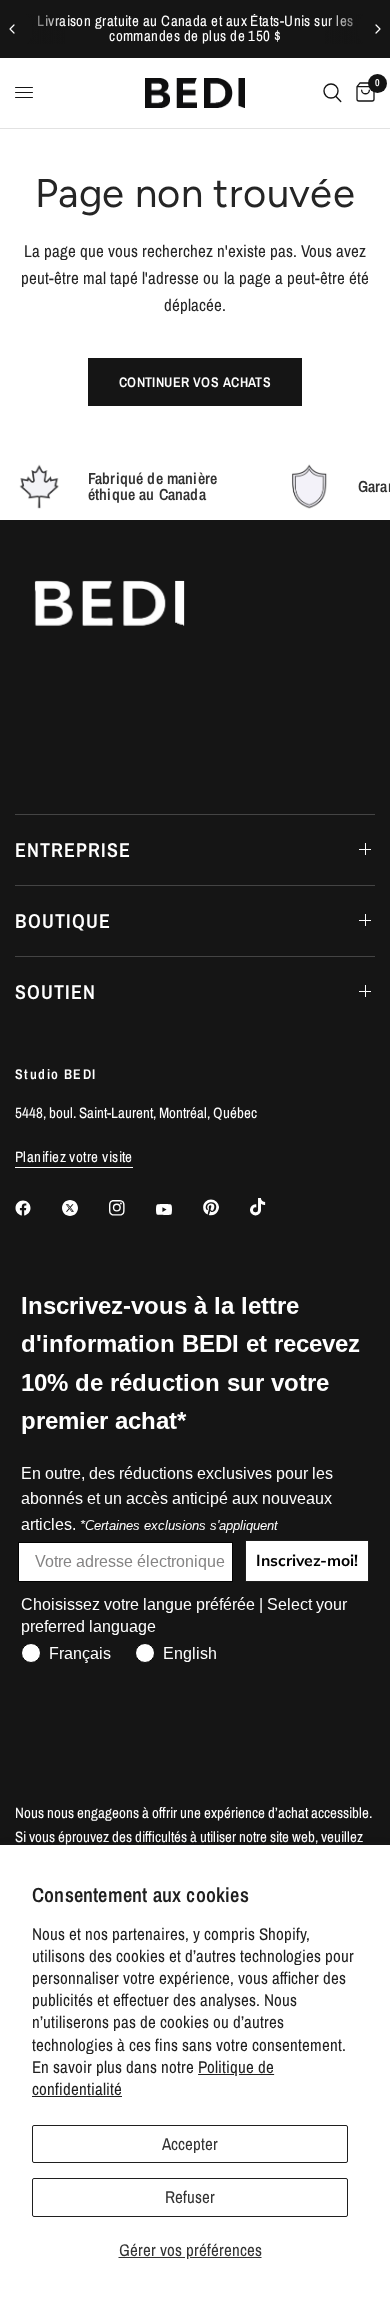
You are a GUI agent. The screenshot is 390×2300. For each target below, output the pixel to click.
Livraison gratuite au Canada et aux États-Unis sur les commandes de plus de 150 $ (195, 28)
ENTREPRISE (73, 849)
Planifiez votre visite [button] (74, 1156)
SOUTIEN (55, 991)
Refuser (190, 2196)
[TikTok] (272, 1207)
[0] (362, 93)
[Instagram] (131, 1208)
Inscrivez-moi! (307, 1561)
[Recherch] (332, 93)
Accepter (190, 2143)
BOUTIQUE (63, 920)
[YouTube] (178, 1210)
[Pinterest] (225, 1207)
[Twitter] (84, 1208)
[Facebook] (37, 1208)
